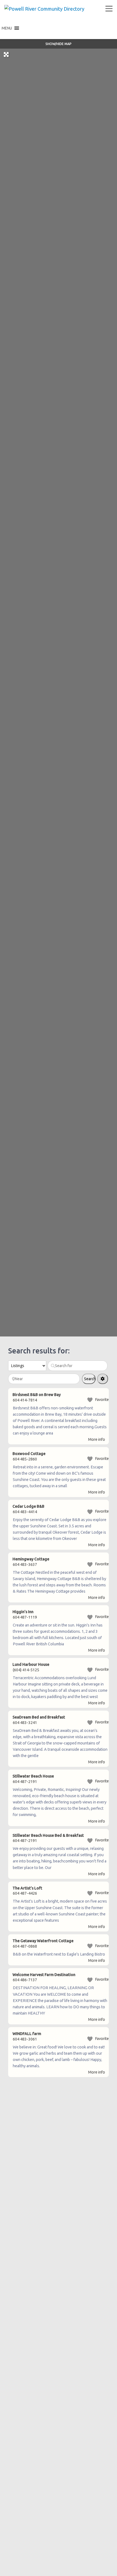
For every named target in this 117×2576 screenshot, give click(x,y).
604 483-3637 (25, 1564)
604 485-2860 (25, 1459)
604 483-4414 (25, 1512)
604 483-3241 (25, 1723)
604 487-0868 (25, 1946)
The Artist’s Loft (27, 1888)
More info (97, 1439)
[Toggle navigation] (109, 9)
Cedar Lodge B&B (28, 1506)
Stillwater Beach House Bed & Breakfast (48, 1835)
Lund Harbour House (31, 1664)
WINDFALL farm (27, 2034)
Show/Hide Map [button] (59, 44)
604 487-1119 (25, 1617)
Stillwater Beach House (33, 1776)
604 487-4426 (25, 1893)
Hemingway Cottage (31, 1559)
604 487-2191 (25, 1782)
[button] (7, 28)
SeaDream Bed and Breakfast (39, 1717)
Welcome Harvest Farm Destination (44, 1975)
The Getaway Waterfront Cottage (43, 1941)
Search (90, 1380)
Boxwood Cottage (29, 1454)
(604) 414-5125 (26, 1670)
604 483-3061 (25, 2039)
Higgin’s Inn (23, 1612)
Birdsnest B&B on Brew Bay (37, 1395)
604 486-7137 (25, 1980)
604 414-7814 (25, 1400)
